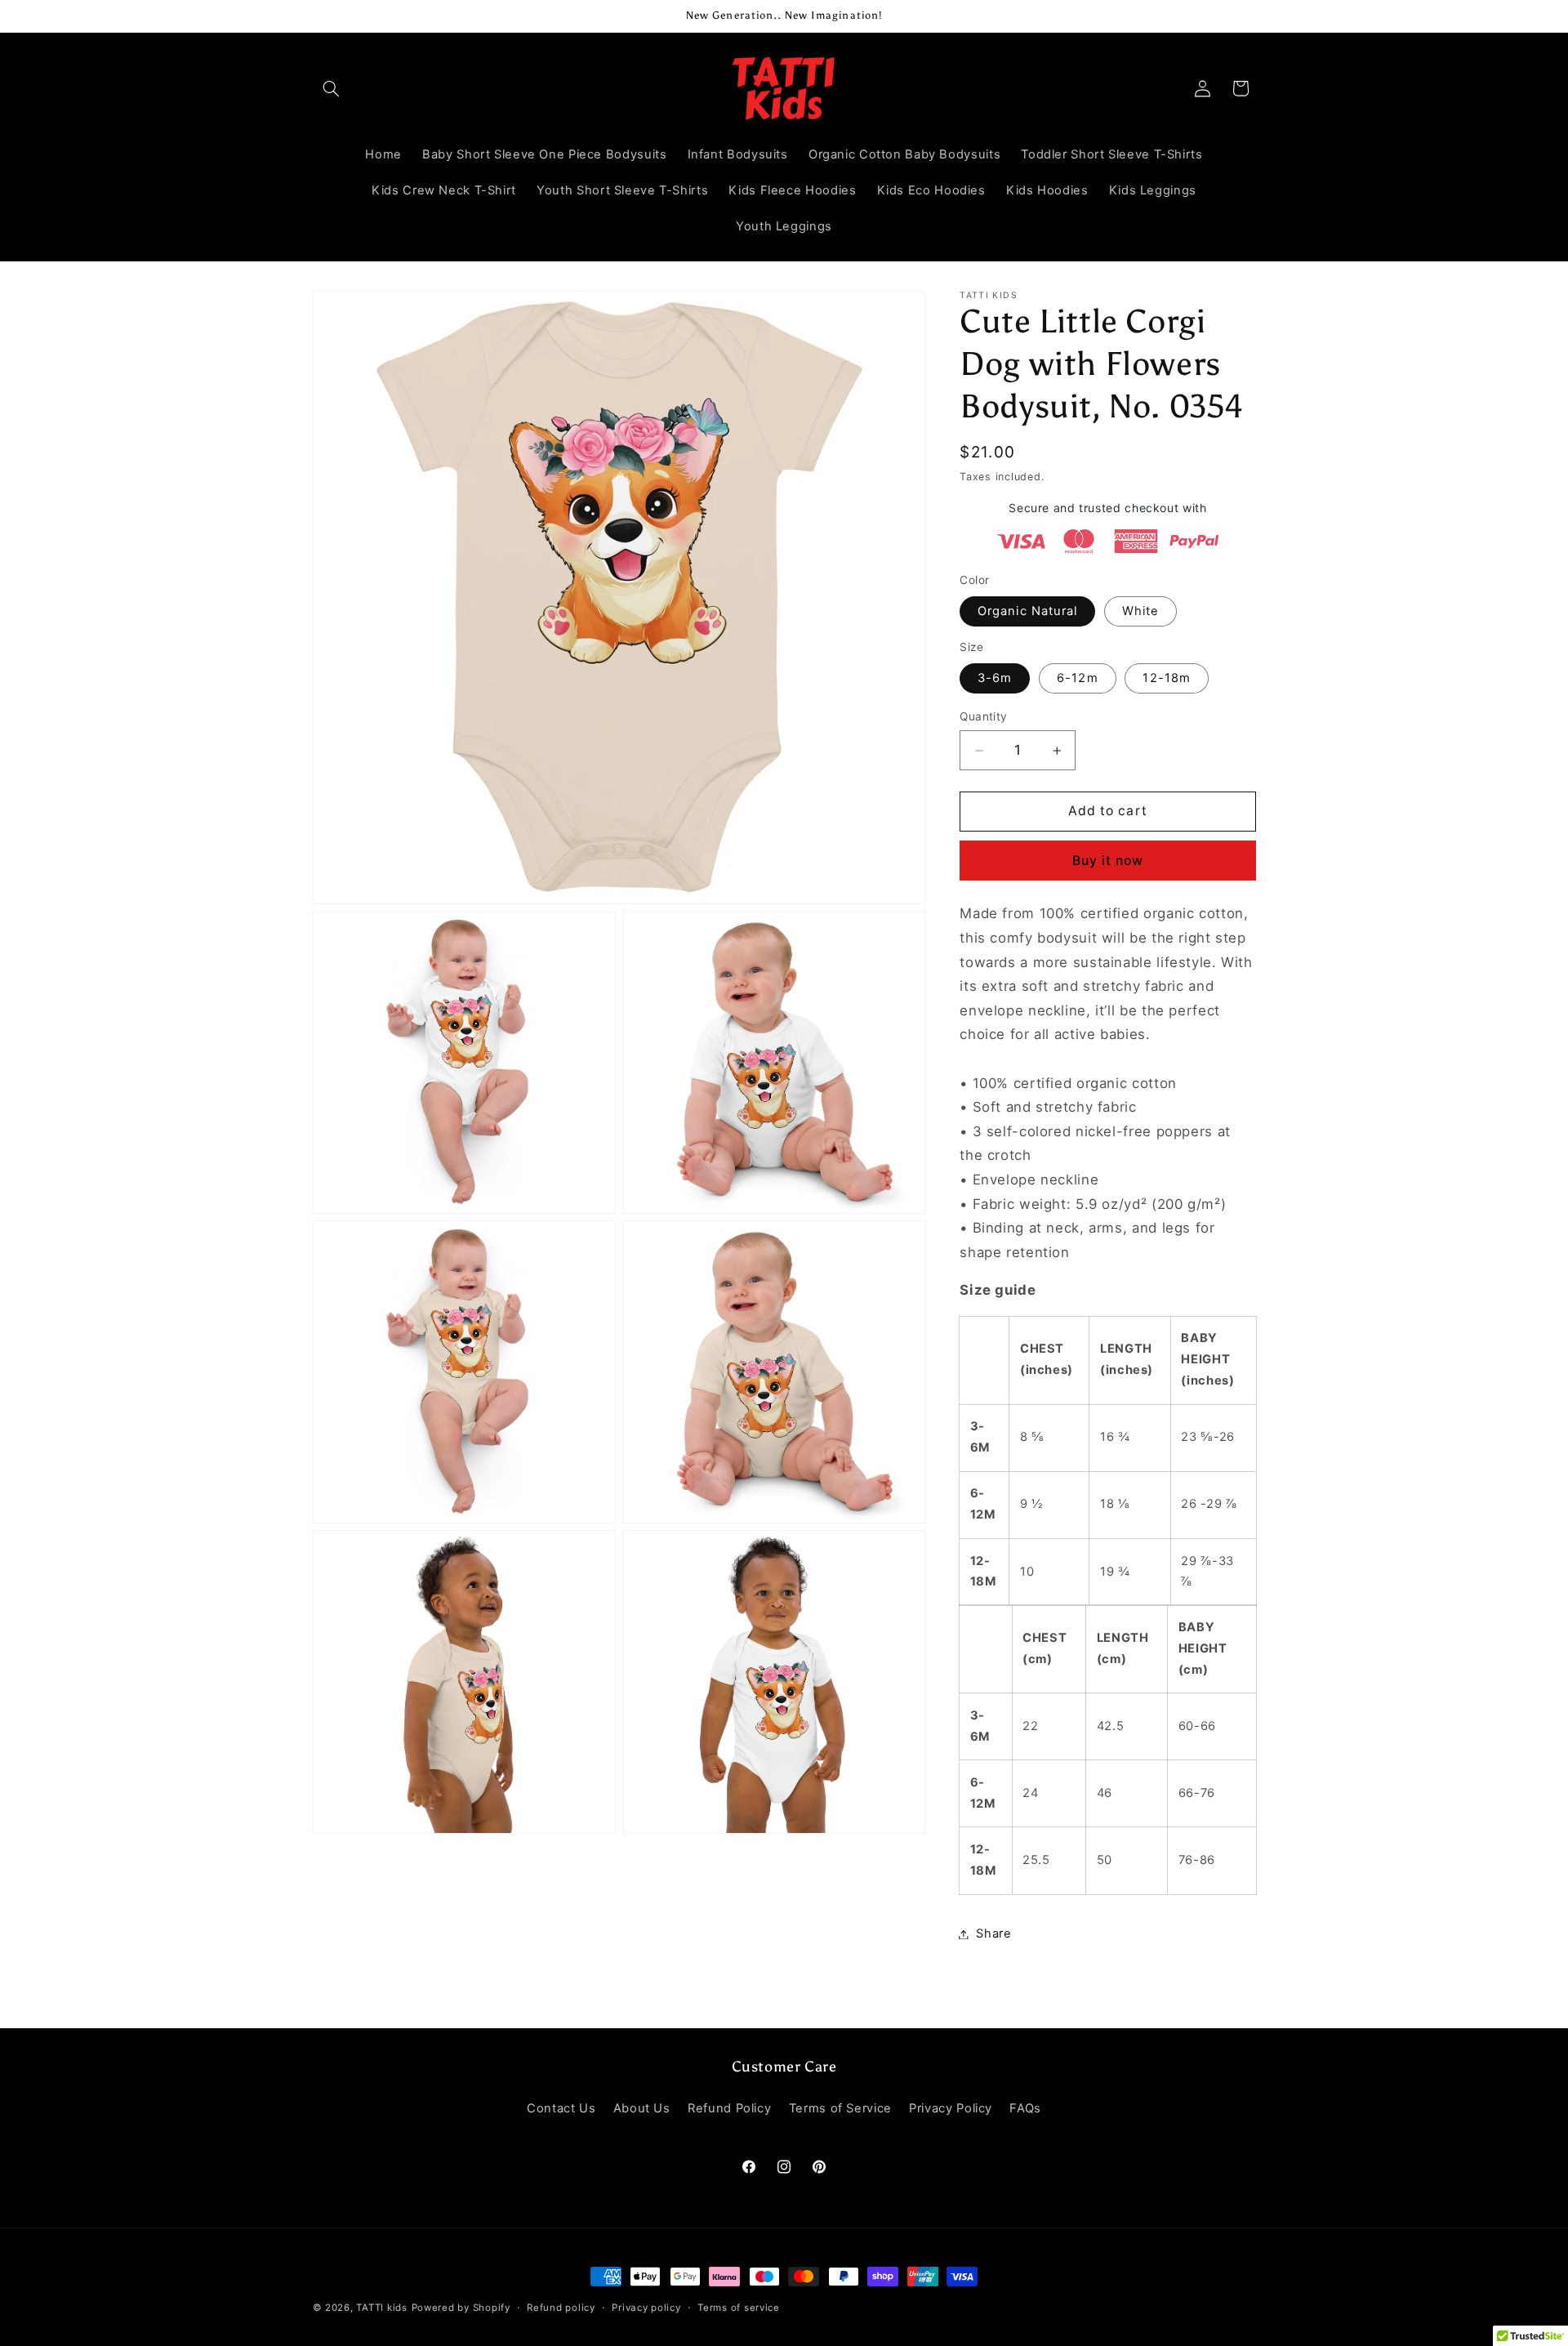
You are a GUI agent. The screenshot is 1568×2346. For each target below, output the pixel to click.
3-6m (995, 678)
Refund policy (561, 2308)
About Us (642, 2108)
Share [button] (993, 1933)
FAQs (1025, 2108)
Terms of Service (840, 2108)
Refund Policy (729, 2108)
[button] (332, 88)
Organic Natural (1027, 611)
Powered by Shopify (461, 2308)
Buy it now (1108, 861)
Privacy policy (646, 2308)
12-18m (1166, 678)
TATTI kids (381, 2308)
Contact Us (561, 2108)
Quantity (983, 716)
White (1140, 611)
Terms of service (739, 2308)
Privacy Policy (951, 2108)
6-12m (1077, 678)
